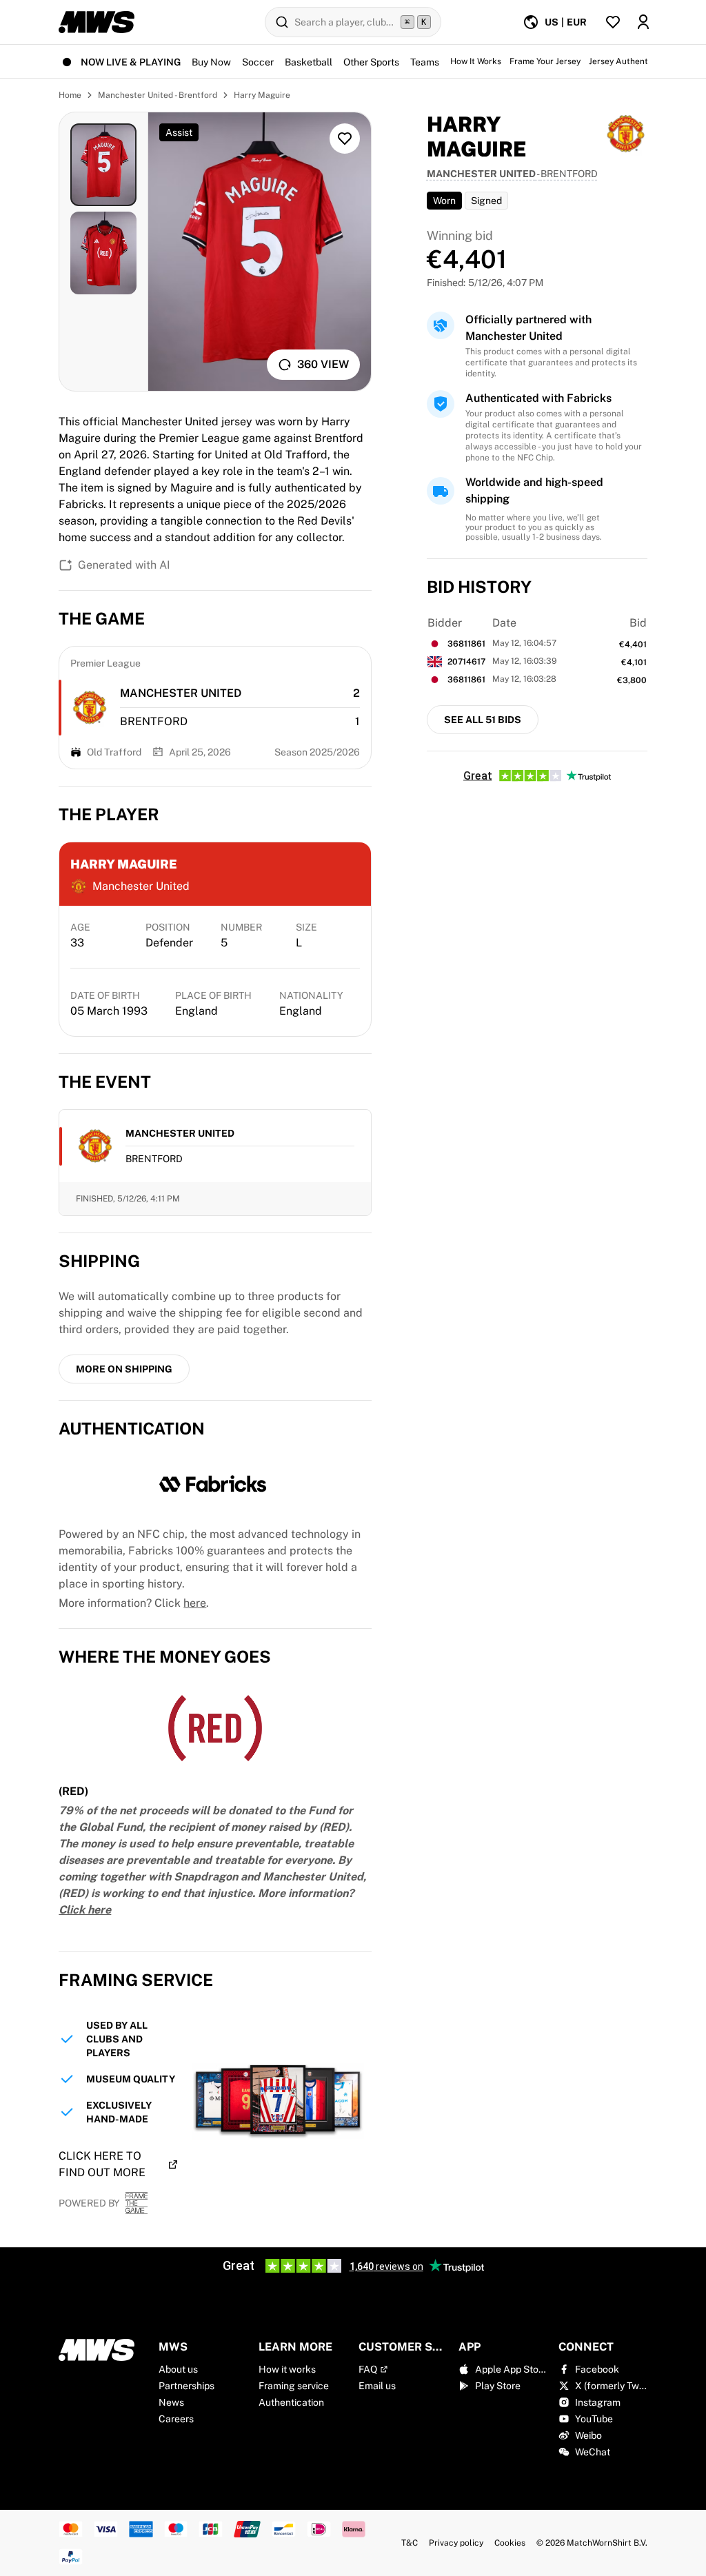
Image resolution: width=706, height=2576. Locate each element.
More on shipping (124, 1369)
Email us (377, 2386)
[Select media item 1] (103, 165)
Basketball (309, 62)
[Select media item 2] (103, 253)
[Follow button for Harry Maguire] (345, 139)
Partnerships (186, 2386)
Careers (176, 2419)
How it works (287, 2369)
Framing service (294, 2386)
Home (70, 95)
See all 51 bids (483, 720)
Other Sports (371, 62)
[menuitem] (555, 22)
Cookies (510, 2543)
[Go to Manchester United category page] (90, 708)
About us (178, 2369)
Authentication (291, 2402)
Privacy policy (456, 2543)
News (171, 2402)
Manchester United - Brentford (158, 95)
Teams (425, 62)
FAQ (368, 2369)
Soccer (258, 62)
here (195, 1603)
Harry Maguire (262, 95)
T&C (410, 2543)
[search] (353, 22)
